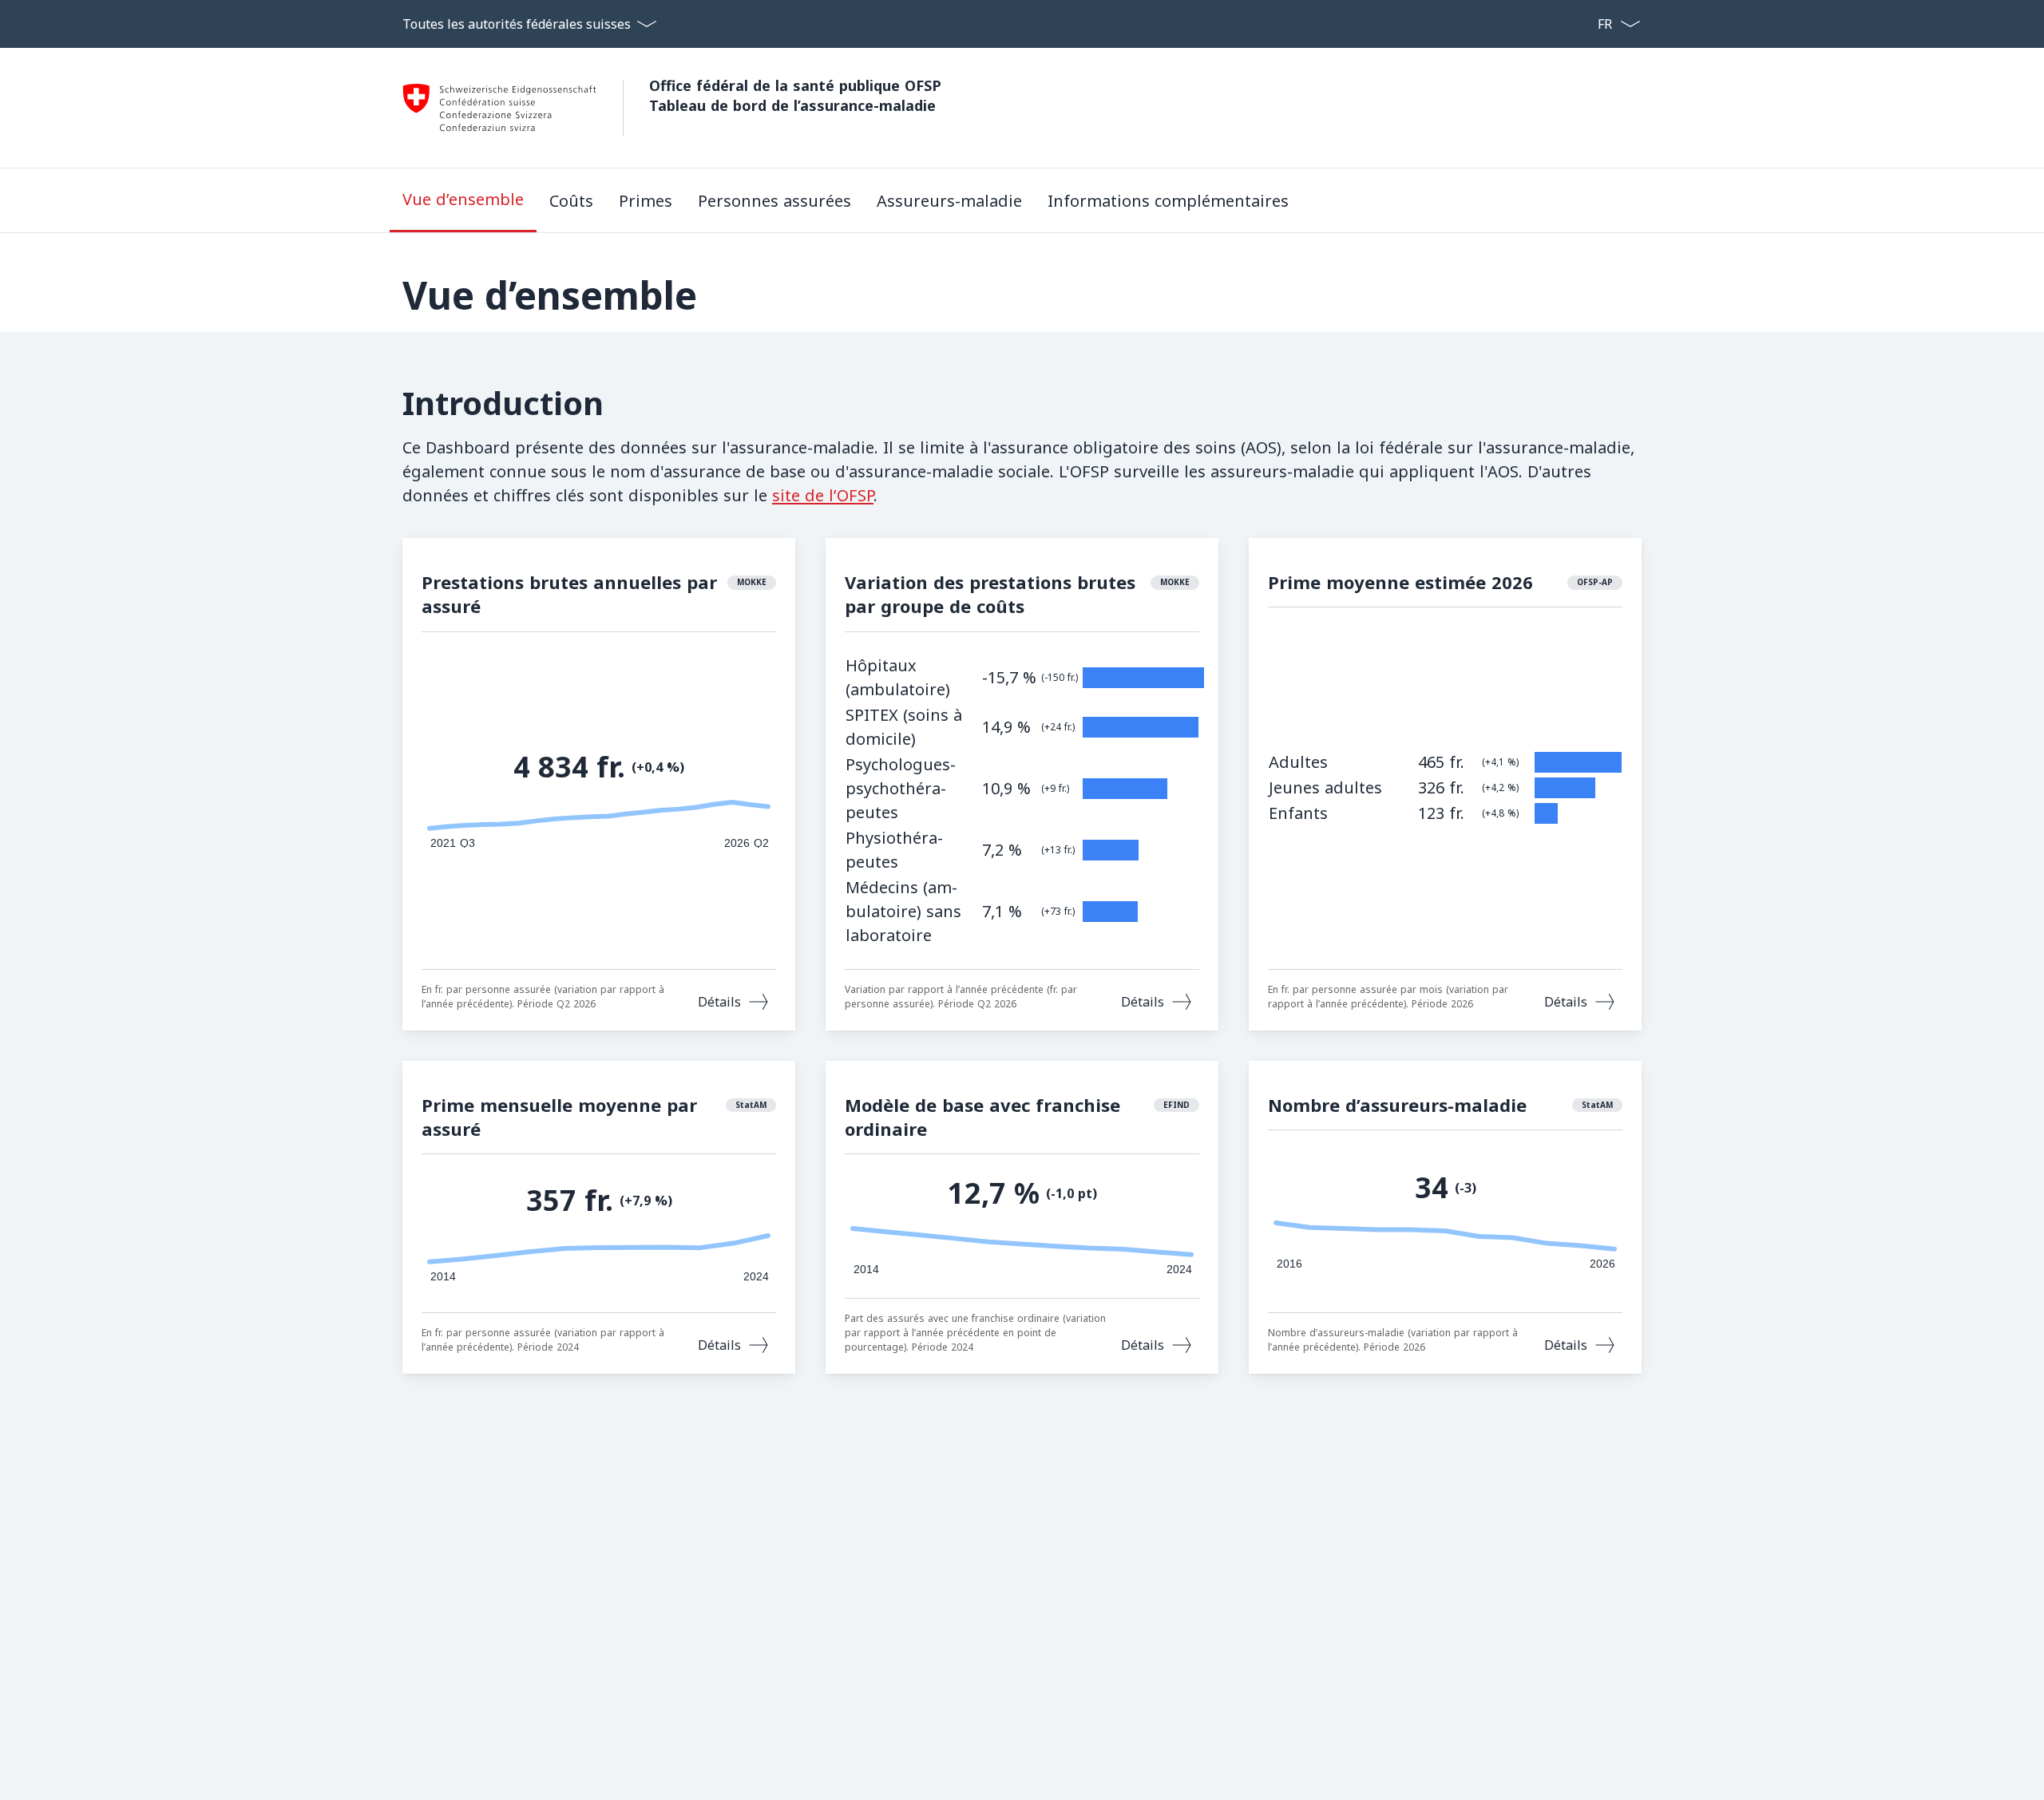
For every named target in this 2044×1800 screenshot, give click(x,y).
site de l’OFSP (823, 495)
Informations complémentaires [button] (1168, 201)
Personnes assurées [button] (774, 201)
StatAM (751, 1105)
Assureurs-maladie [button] (949, 201)
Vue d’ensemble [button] (463, 199)
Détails (719, 1002)
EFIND (1176, 1105)
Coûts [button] (571, 201)
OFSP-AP (1595, 582)
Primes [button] (646, 201)
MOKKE (752, 582)
